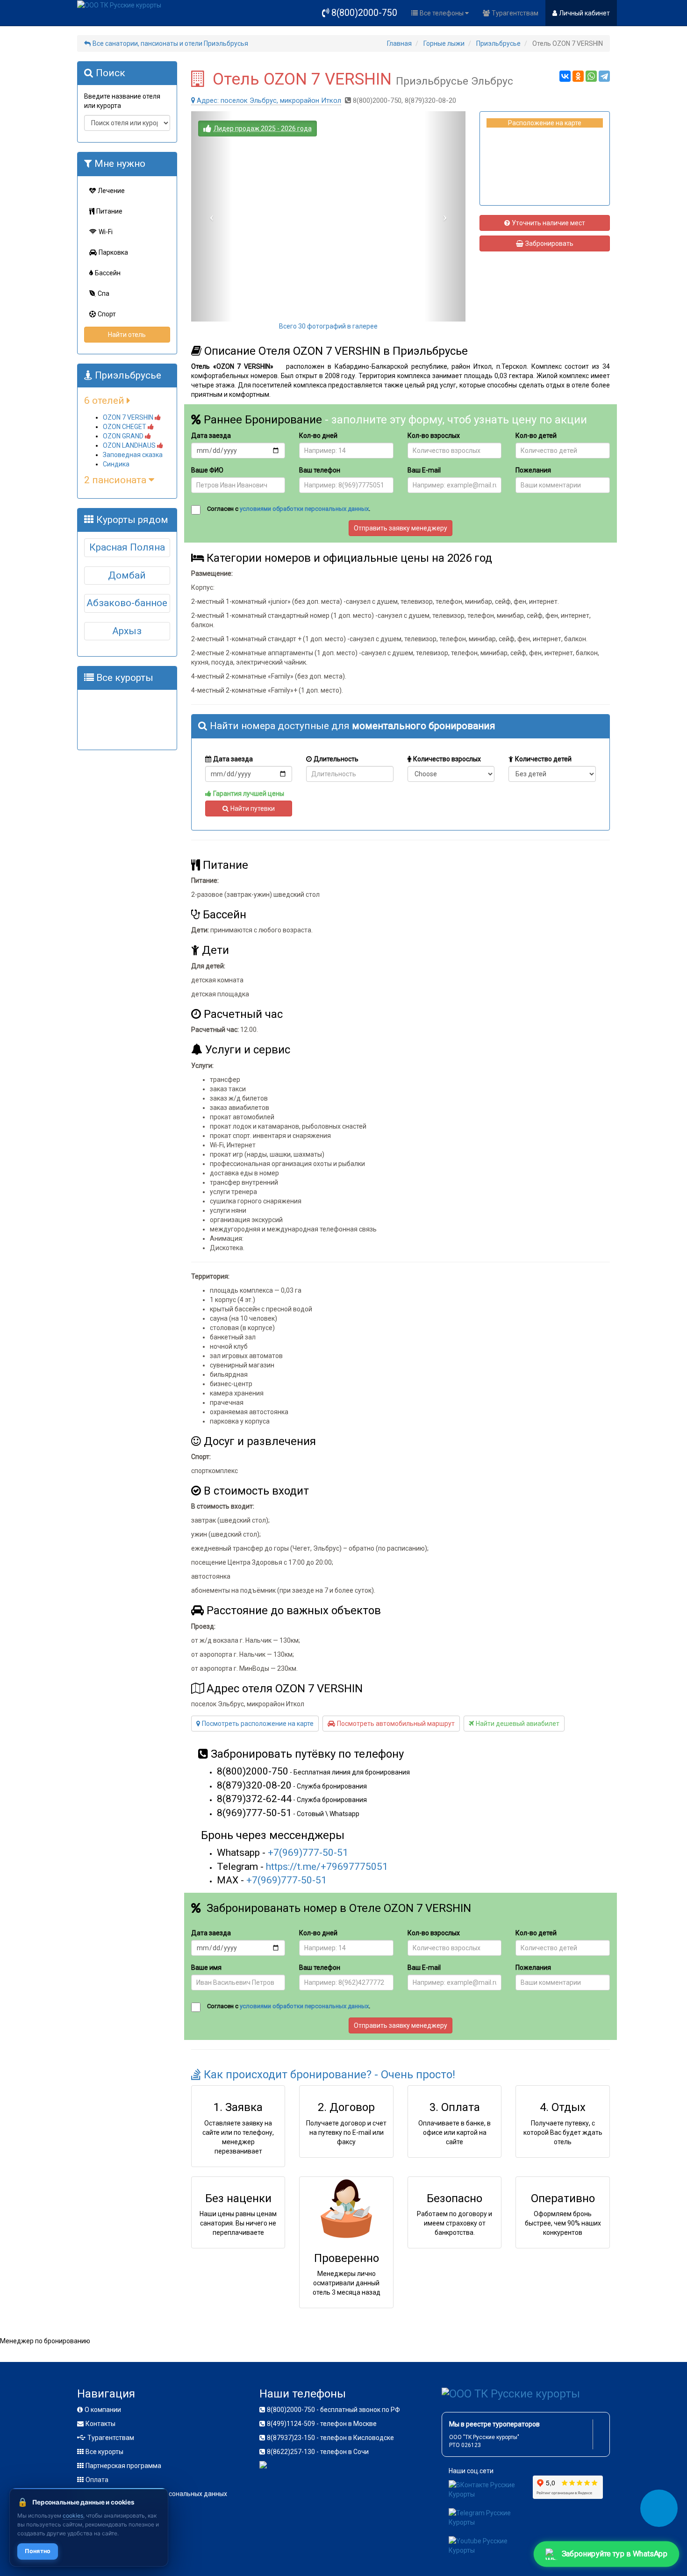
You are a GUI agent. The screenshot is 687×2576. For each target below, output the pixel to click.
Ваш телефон (320, 470)
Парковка (113, 252)
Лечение (111, 191)
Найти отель (127, 335)
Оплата (97, 2480)
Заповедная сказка (133, 455)
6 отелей (105, 401)
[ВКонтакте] (565, 76)
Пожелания (533, 470)
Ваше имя (206, 1968)
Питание (109, 211)
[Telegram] (604, 76)
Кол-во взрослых (434, 436)
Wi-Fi (106, 232)
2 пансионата (116, 480)
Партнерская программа (123, 2466)
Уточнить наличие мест (548, 223)
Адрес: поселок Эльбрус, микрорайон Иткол (269, 100)
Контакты (100, 2424)
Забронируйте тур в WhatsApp (615, 2554)
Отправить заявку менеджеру (401, 528)
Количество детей (543, 759)
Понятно (38, 2551)
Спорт (107, 314)
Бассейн (108, 273)
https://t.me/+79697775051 (327, 1867)
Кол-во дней (318, 436)
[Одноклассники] (578, 76)
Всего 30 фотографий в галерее (328, 326)
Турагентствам (515, 13)
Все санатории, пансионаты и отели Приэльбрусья (170, 43)
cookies (73, 2515)
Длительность (336, 759)
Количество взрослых (447, 759)
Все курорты (104, 2452)
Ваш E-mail (424, 470)
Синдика (116, 464)
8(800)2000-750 (364, 13)
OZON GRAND (124, 436)
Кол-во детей (536, 436)
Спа (104, 293)
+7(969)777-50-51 (308, 1853)
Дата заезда (211, 436)
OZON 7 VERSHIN (129, 417)
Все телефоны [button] (442, 13)
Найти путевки (253, 809)
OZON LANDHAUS (130, 445)
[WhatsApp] (591, 76)
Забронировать (549, 243)
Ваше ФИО (207, 470)
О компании (103, 2410)
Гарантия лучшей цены (249, 794)
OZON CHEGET (125, 427)
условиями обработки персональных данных (304, 509)
